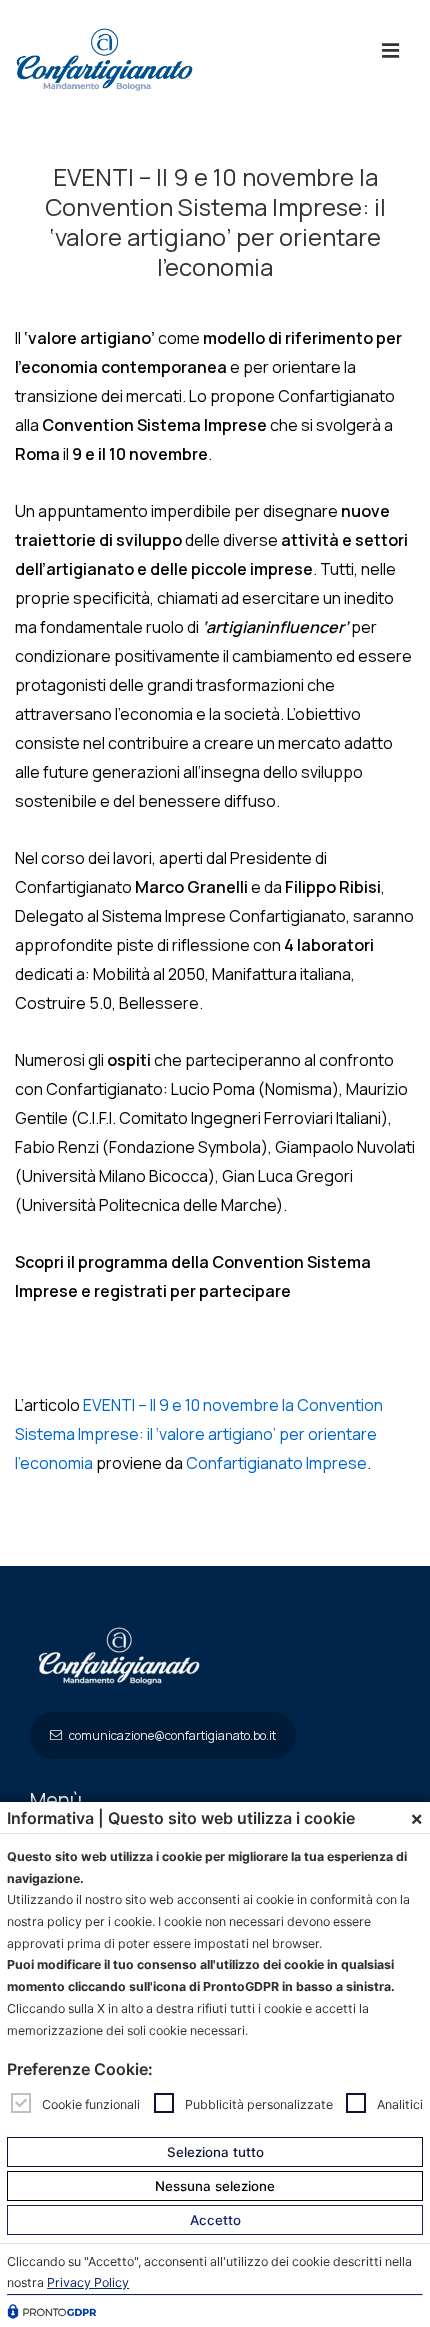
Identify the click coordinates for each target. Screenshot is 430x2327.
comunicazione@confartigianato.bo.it (171, 1735)
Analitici (400, 2103)
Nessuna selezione (215, 2186)
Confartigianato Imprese (276, 1463)
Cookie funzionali (91, 2103)
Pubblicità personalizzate (259, 2103)
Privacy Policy (88, 2282)
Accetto (215, 2220)
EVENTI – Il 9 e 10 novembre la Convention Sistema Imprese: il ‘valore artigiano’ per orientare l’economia (199, 1434)
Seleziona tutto (215, 2152)
